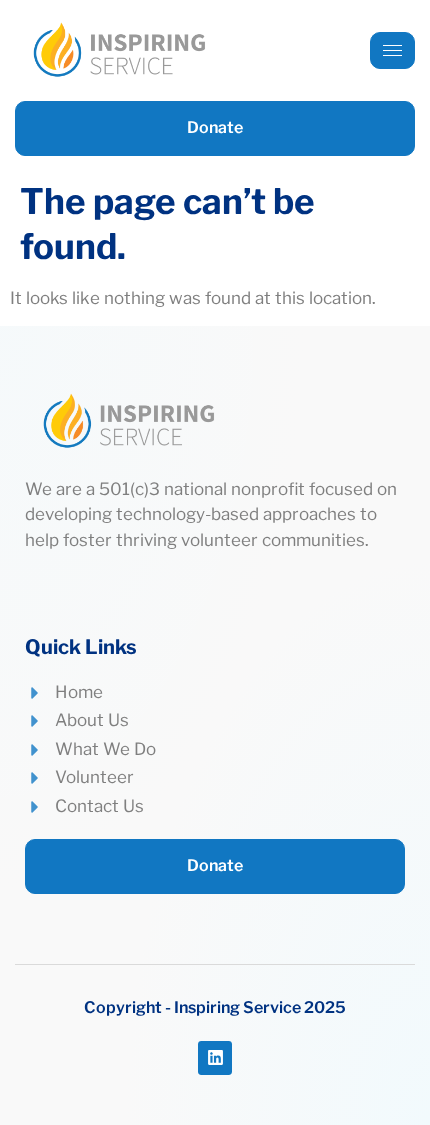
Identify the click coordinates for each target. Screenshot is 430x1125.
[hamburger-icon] (392, 50)
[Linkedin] (215, 1058)
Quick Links (81, 647)
